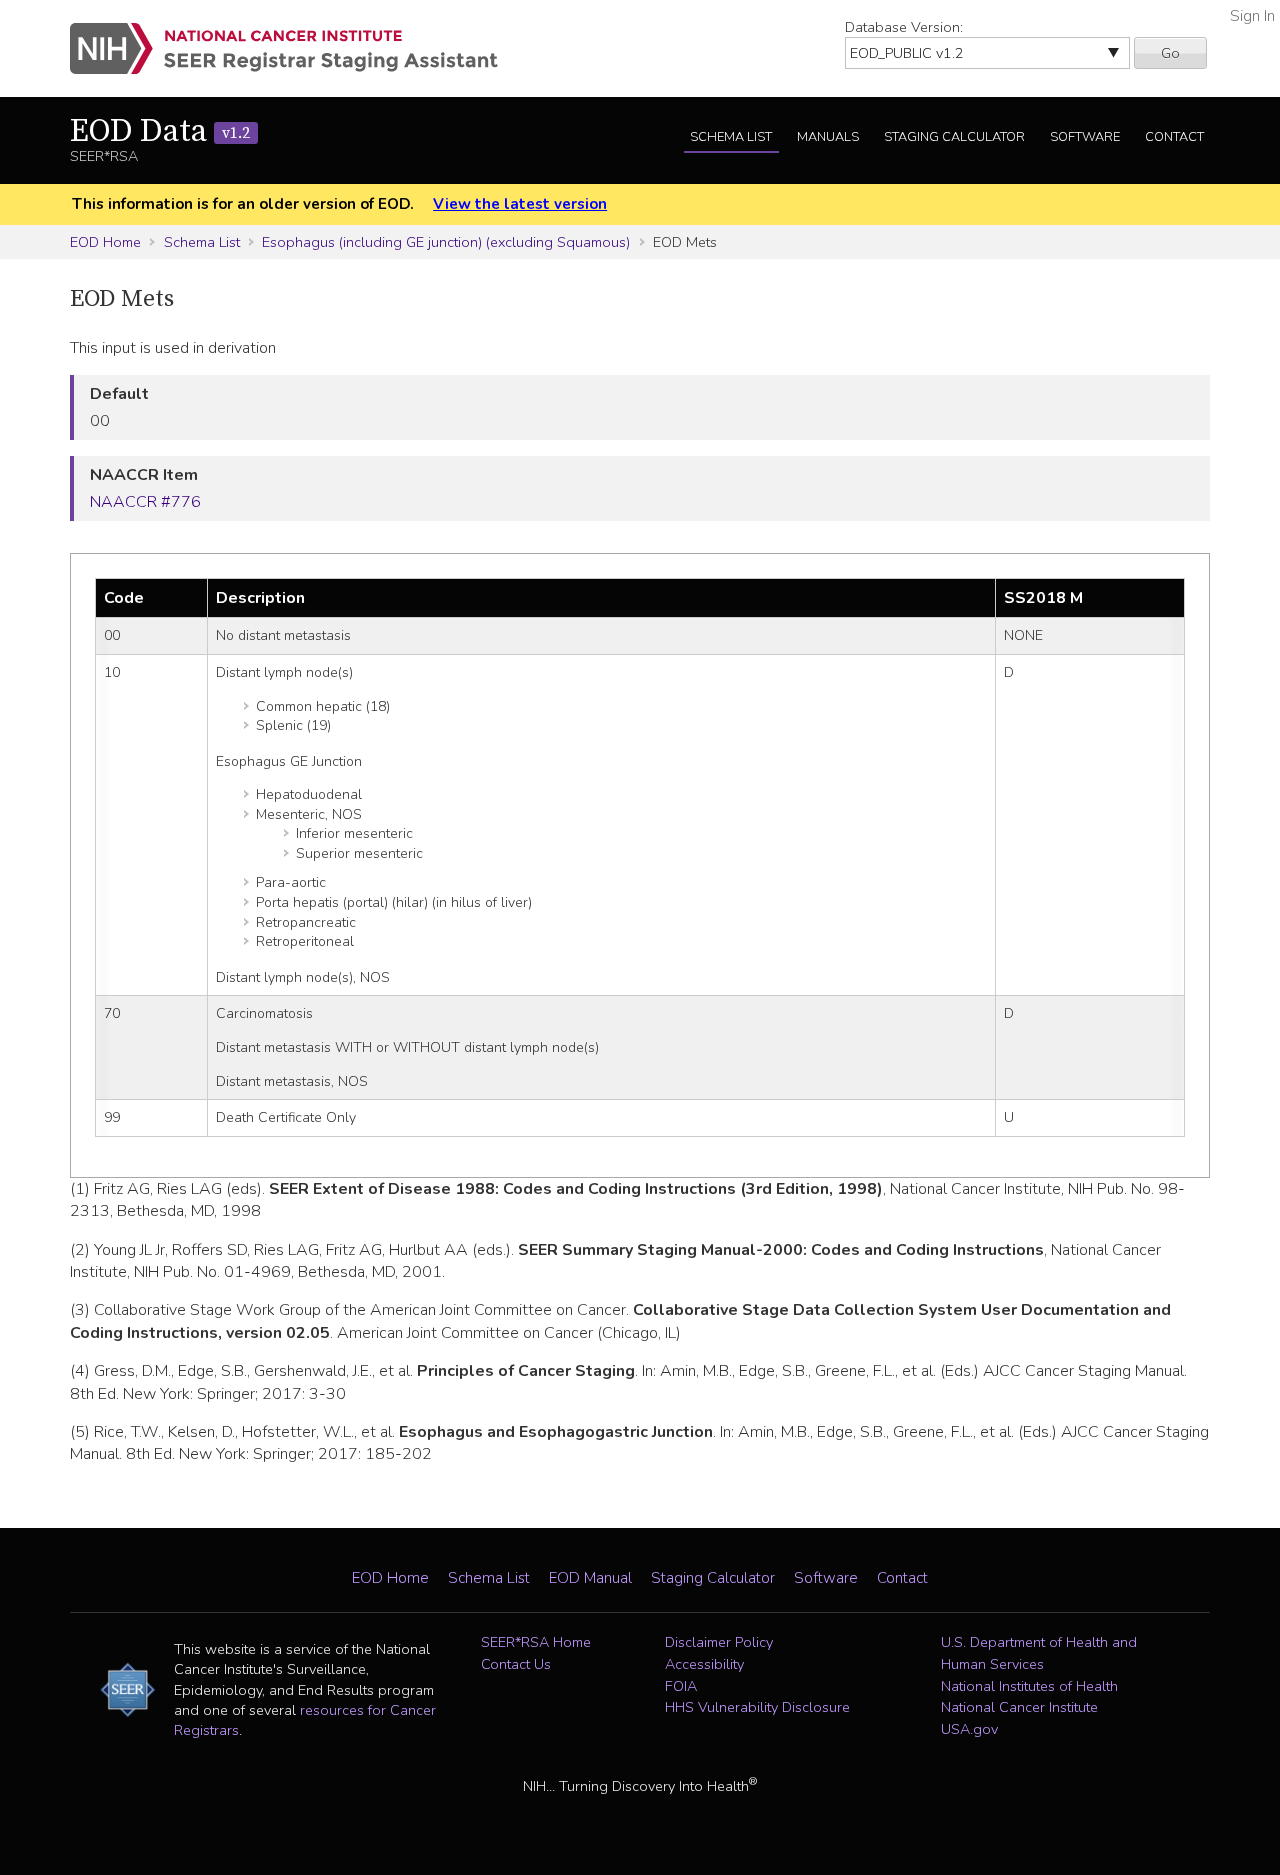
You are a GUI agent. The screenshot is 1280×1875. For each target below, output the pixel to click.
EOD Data (160, 132)
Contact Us (516, 1664)
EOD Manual (590, 1578)
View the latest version (520, 204)
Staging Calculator (954, 137)
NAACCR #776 (145, 502)
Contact (1174, 137)
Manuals (828, 137)
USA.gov (969, 1729)
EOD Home (105, 242)
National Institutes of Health (1029, 1686)
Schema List (731, 137)
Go (1170, 53)
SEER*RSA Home (536, 1642)
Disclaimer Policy (719, 1642)
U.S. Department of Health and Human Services (1039, 1653)
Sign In (1252, 16)
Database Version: (904, 27)
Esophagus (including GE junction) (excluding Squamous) (446, 242)
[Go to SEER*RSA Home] (295, 48)
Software (1085, 137)
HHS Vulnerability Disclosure (757, 1707)
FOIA (681, 1686)
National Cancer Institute (1019, 1707)
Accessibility (704, 1664)
